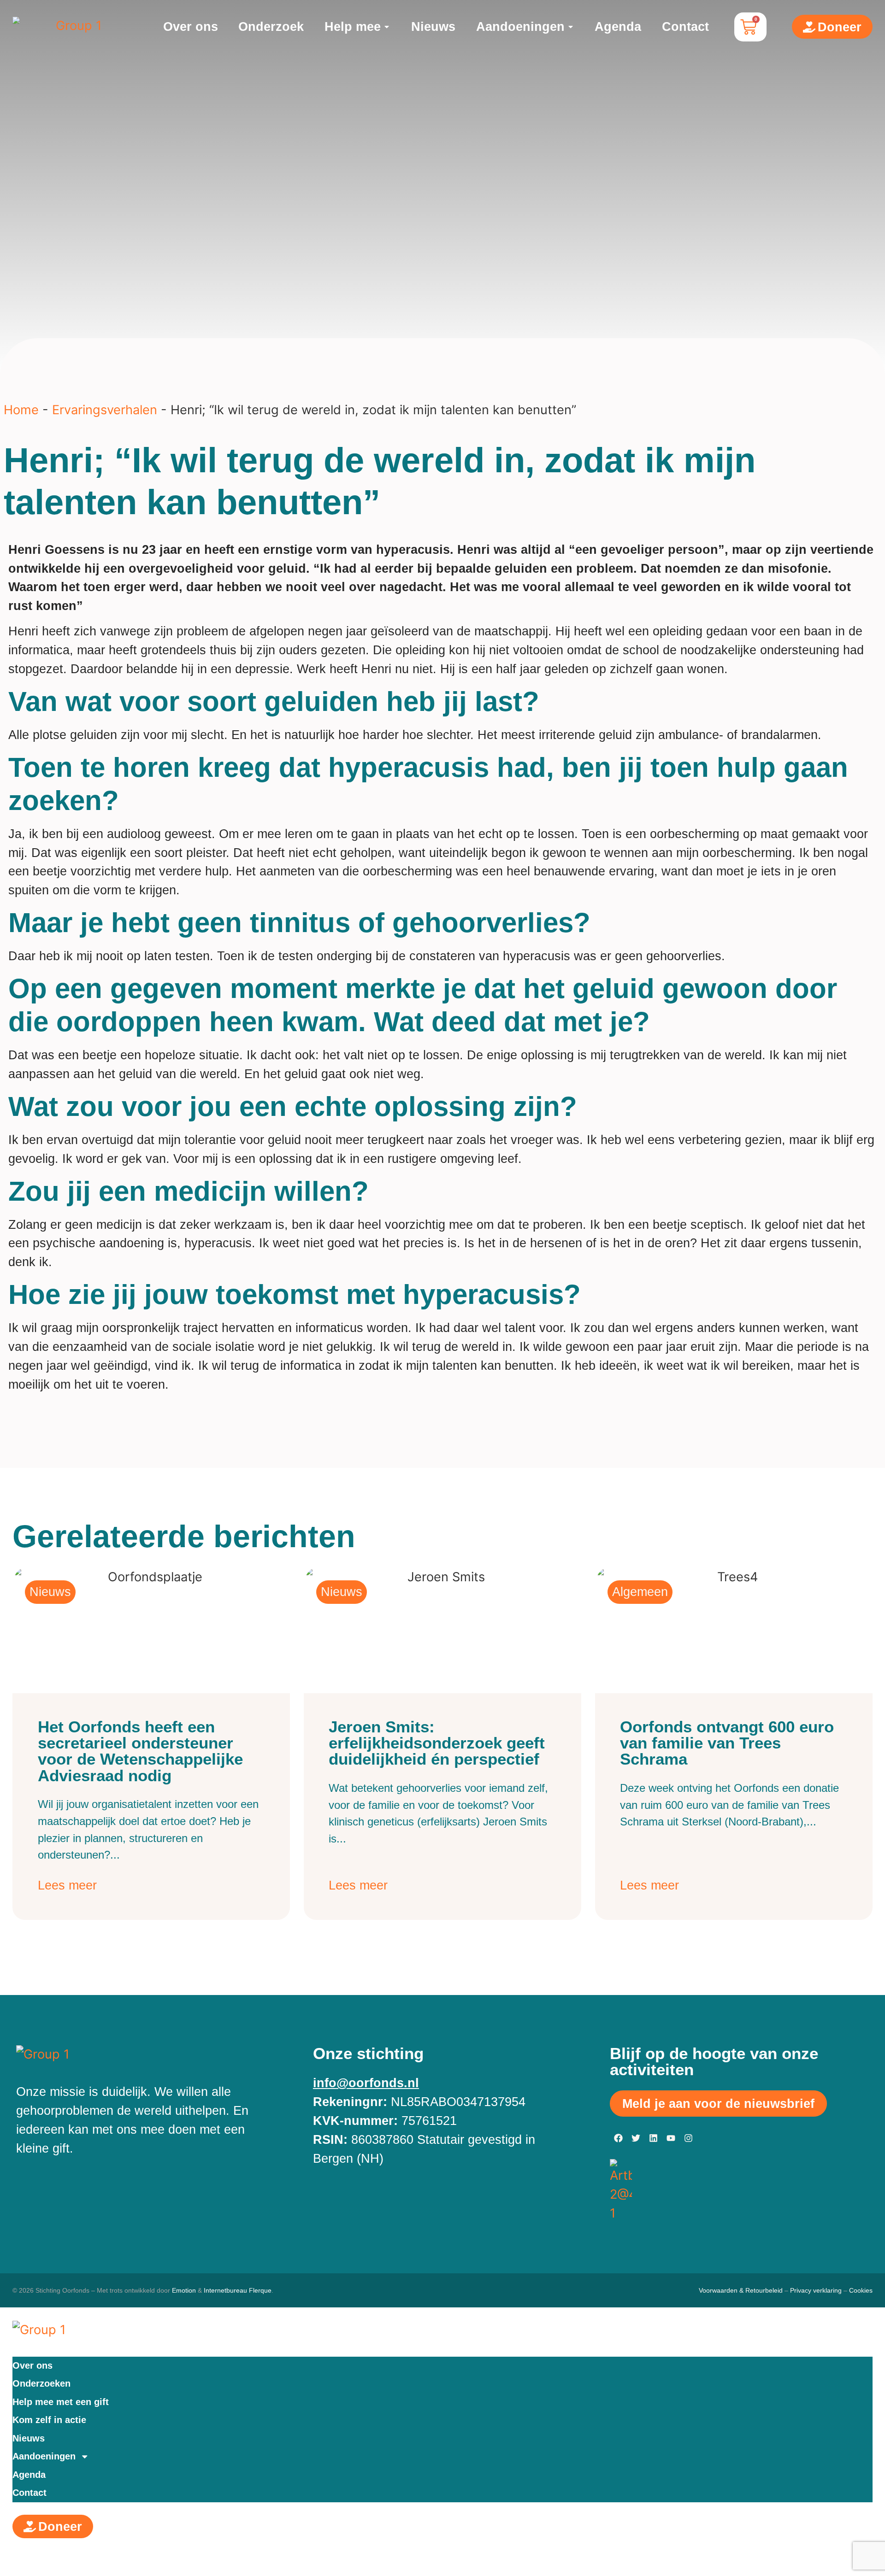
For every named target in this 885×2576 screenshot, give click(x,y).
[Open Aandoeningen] (571, 27)
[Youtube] (671, 2138)
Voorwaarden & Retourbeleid (741, 2290)
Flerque (260, 2290)
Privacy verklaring (816, 2290)
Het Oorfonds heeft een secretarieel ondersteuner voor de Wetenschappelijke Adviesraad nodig (140, 1751)
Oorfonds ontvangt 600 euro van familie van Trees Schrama (727, 1743)
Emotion (184, 2290)
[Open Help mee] (387, 27)
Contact (29, 2493)
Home (21, 410)
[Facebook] (619, 2138)
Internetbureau (225, 2290)
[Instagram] (689, 2138)
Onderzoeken (41, 2383)
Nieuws (29, 2438)
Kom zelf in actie (49, 2420)
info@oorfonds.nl (366, 2083)
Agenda (29, 2475)
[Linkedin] (654, 2138)
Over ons (32, 2365)
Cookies (861, 2290)
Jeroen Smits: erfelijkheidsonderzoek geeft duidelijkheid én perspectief (437, 1743)
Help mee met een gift (61, 2402)
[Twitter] (636, 2138)
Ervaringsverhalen (105, 410)
